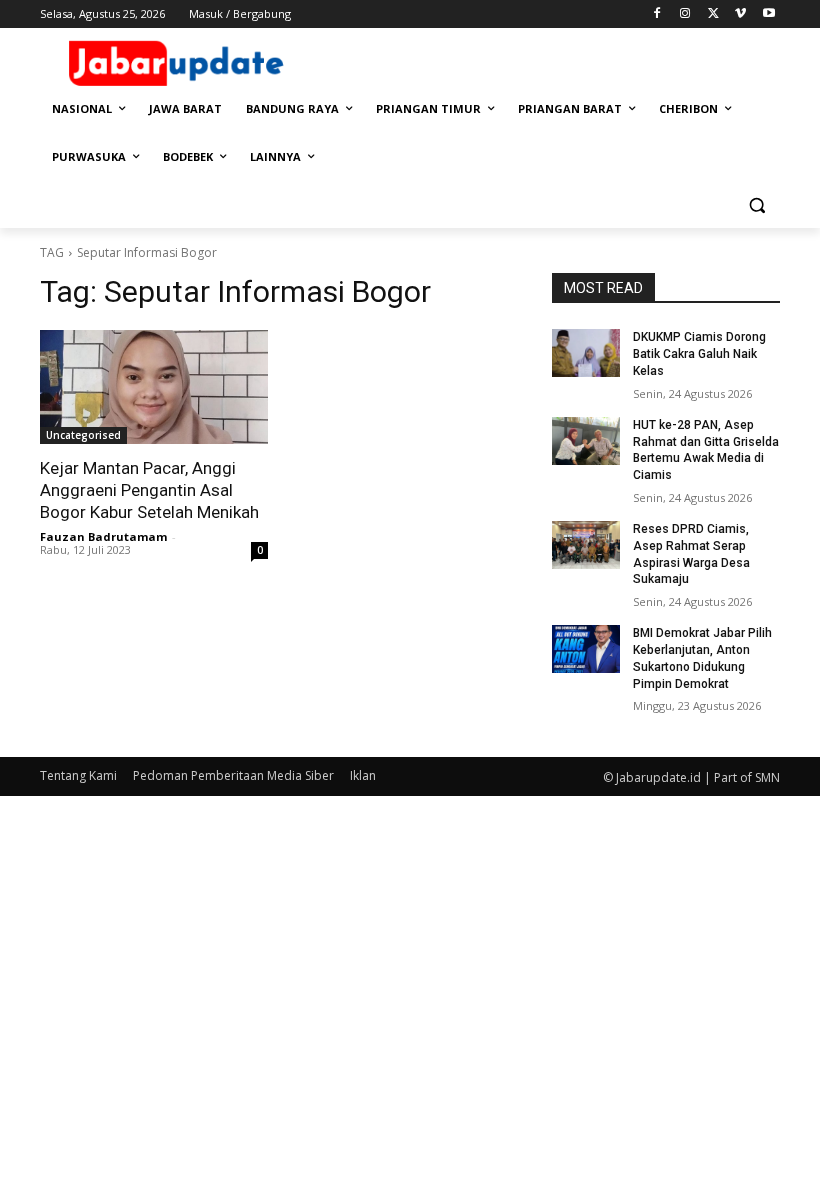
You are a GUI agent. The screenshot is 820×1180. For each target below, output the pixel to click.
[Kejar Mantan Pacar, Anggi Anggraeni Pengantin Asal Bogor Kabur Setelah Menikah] (154, 387)
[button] (756, 205)
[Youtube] (768, 14)
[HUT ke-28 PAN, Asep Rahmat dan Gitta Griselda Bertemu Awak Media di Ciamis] (586, 441)
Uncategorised (83, 435)
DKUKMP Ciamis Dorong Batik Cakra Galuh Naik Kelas (699, 354)
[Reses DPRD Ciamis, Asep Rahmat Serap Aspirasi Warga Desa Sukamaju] (586, 545)
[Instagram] (685, 14)
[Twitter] (713, 14)
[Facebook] (657, 14)
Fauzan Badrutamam (103, 536)
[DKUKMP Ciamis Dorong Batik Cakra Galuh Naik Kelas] (586, 353)
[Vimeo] (740, 14)
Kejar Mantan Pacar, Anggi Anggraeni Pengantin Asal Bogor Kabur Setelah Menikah (149, 490)
